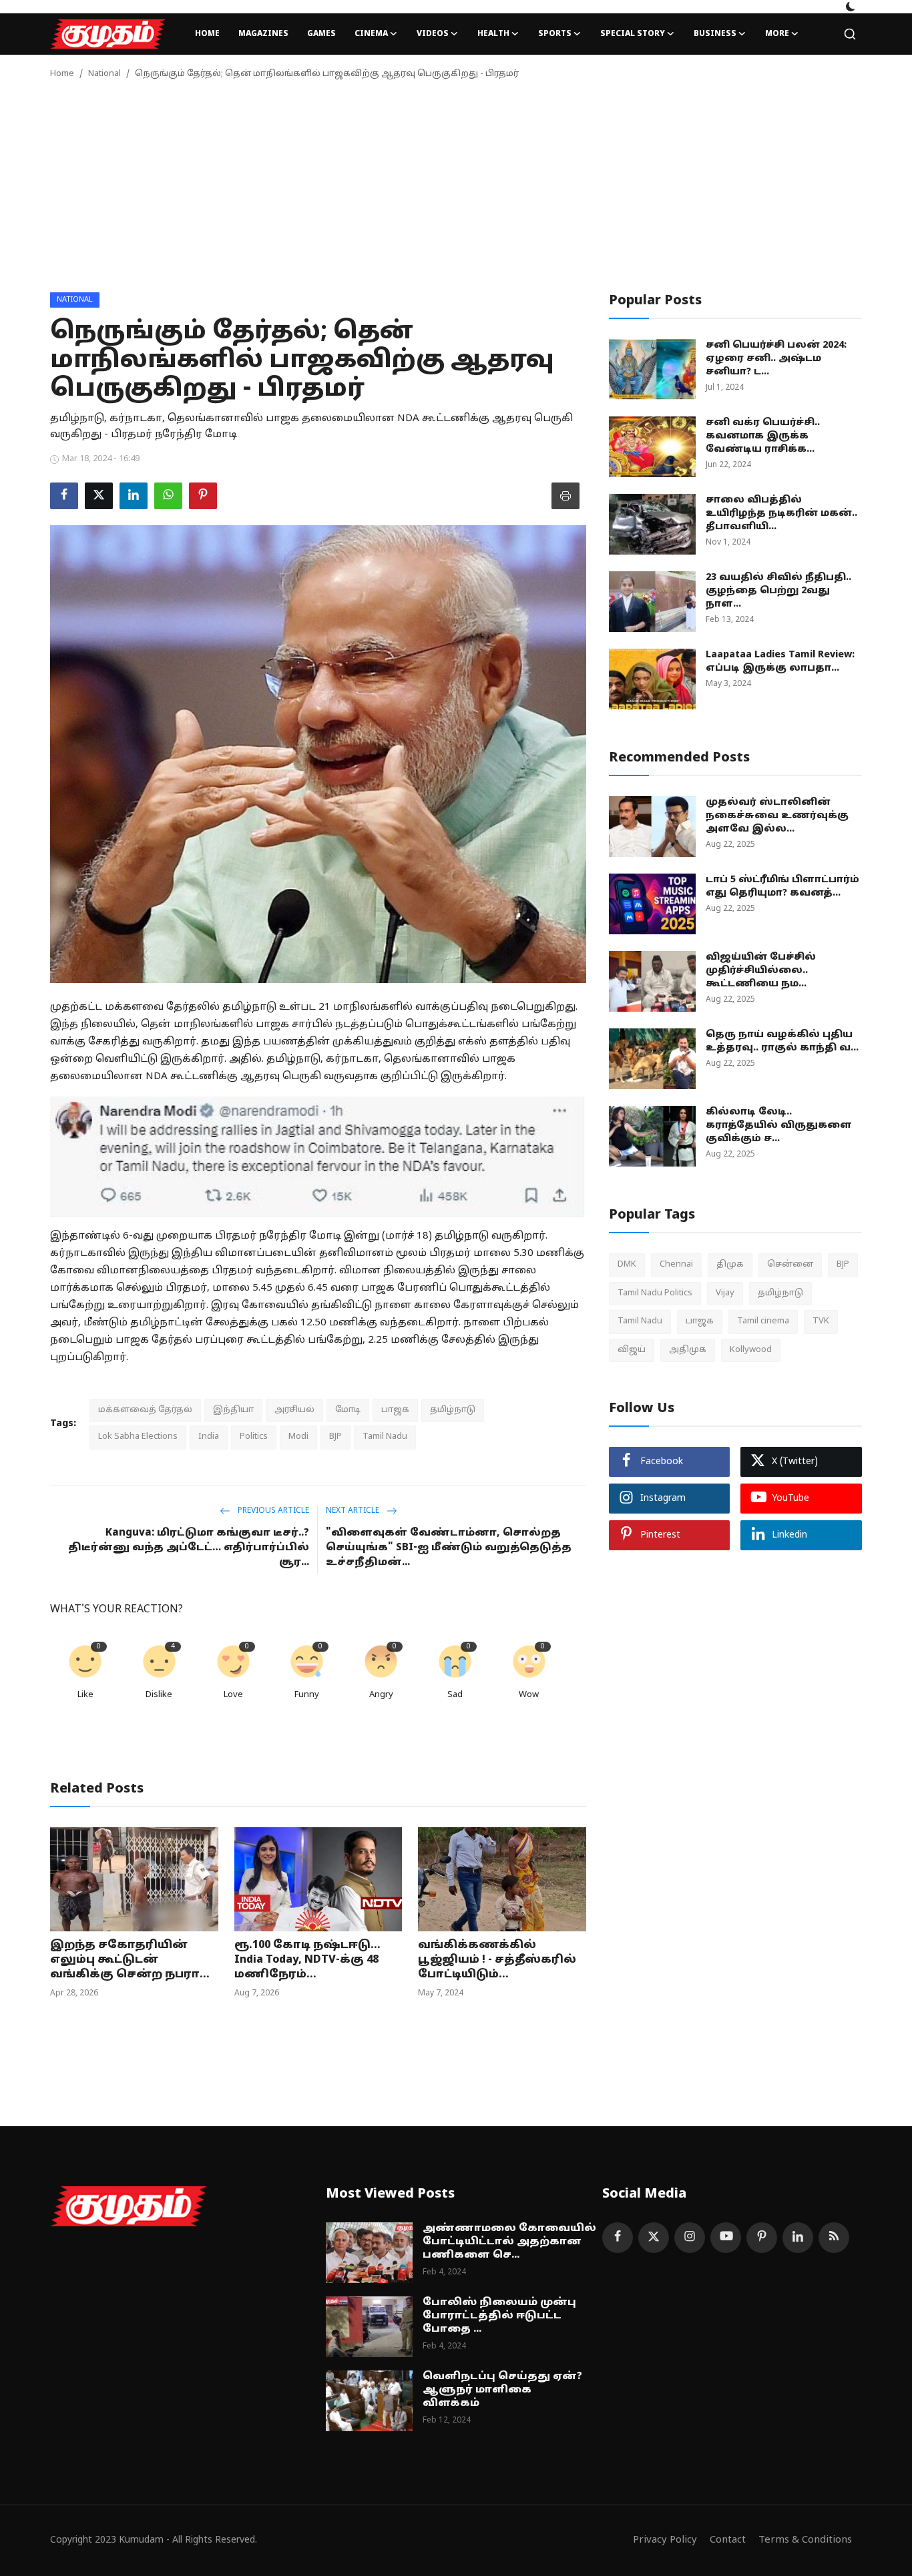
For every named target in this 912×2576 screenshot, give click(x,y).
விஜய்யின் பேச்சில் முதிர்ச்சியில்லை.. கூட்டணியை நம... (761, 971)
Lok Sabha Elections (138, 1437)
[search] (850, 34)
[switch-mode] (851, 7)
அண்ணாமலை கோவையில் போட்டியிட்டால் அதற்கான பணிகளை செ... (509, 2242)
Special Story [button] (633, 34)
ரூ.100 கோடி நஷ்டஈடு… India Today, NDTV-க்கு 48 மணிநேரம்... (307, 1960)
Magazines (263, 34)
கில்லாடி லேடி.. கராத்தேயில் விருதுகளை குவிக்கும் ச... (779, 1125)
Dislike (159, 1695)
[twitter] (654, 2238)
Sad (455, 1695)
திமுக (730, 1265)
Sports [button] (555, 34)
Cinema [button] (371, 34)
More (777, 34)
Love (233, 1695)
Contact (728, 2540)
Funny (307, 1695)
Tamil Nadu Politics (655, 1293)
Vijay (725, 1293)
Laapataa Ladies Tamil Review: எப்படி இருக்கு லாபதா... (780, 662)
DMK (627, 1265)
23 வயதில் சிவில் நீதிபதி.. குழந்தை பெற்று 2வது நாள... (778, 591)
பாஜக (395, 1410)
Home (207, 34)
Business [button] (715, 34)
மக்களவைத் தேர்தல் (145, 1410)
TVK (821, 1321)
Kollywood (751, 1349)
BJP (335, 1437)
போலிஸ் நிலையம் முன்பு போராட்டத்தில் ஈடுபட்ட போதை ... (499, 2316)
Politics (254, 1437)
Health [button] (493, 34)
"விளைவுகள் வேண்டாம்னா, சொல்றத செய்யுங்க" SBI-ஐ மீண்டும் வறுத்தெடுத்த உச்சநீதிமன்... (449, 1548)
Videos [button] (433, 34)
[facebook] (618, 2238)
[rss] (834, 2238)
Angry (381, 1695)
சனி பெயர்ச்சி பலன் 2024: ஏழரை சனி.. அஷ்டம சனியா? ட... (776, 359)
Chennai (676, 1265)
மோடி (348, 1410)
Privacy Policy (665, 2540)
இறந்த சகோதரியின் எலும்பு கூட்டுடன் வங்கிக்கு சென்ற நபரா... (130, 1960)
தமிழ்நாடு (453, 1410)
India (209, 1437)
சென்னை (790, 1265)
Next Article (354, 1511)
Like (85, 1695)
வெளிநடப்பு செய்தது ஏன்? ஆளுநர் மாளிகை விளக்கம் (502, 2390)
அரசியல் (294, 1410)
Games (321, 34)
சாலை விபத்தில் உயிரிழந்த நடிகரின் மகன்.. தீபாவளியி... (781, 514)
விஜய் (632, 1349)
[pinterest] (762, 2238)
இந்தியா (233, 1410)
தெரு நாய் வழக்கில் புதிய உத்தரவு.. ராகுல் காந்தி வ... (782, 1041)
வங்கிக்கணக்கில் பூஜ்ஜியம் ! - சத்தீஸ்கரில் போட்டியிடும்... (497, 1960)
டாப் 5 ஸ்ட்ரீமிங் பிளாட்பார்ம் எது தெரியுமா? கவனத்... (782, 887)
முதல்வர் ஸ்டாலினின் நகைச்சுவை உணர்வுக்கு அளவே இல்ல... (777, 816)
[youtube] (726, 2238)
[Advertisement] (456, 192)
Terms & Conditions (805, 2540)
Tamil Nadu (385, 1437)
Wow (529, 1695)
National (104, 74)
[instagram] (690, 2238)
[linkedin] (798, 2238)
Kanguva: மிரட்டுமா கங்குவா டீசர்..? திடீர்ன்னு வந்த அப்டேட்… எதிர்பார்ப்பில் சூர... (189, 1548)
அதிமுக (688, 1349)
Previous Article (272, 1511)
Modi (298, 1437)
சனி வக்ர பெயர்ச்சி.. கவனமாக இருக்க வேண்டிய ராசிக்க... (763, 436)
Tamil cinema (763, 1321)
